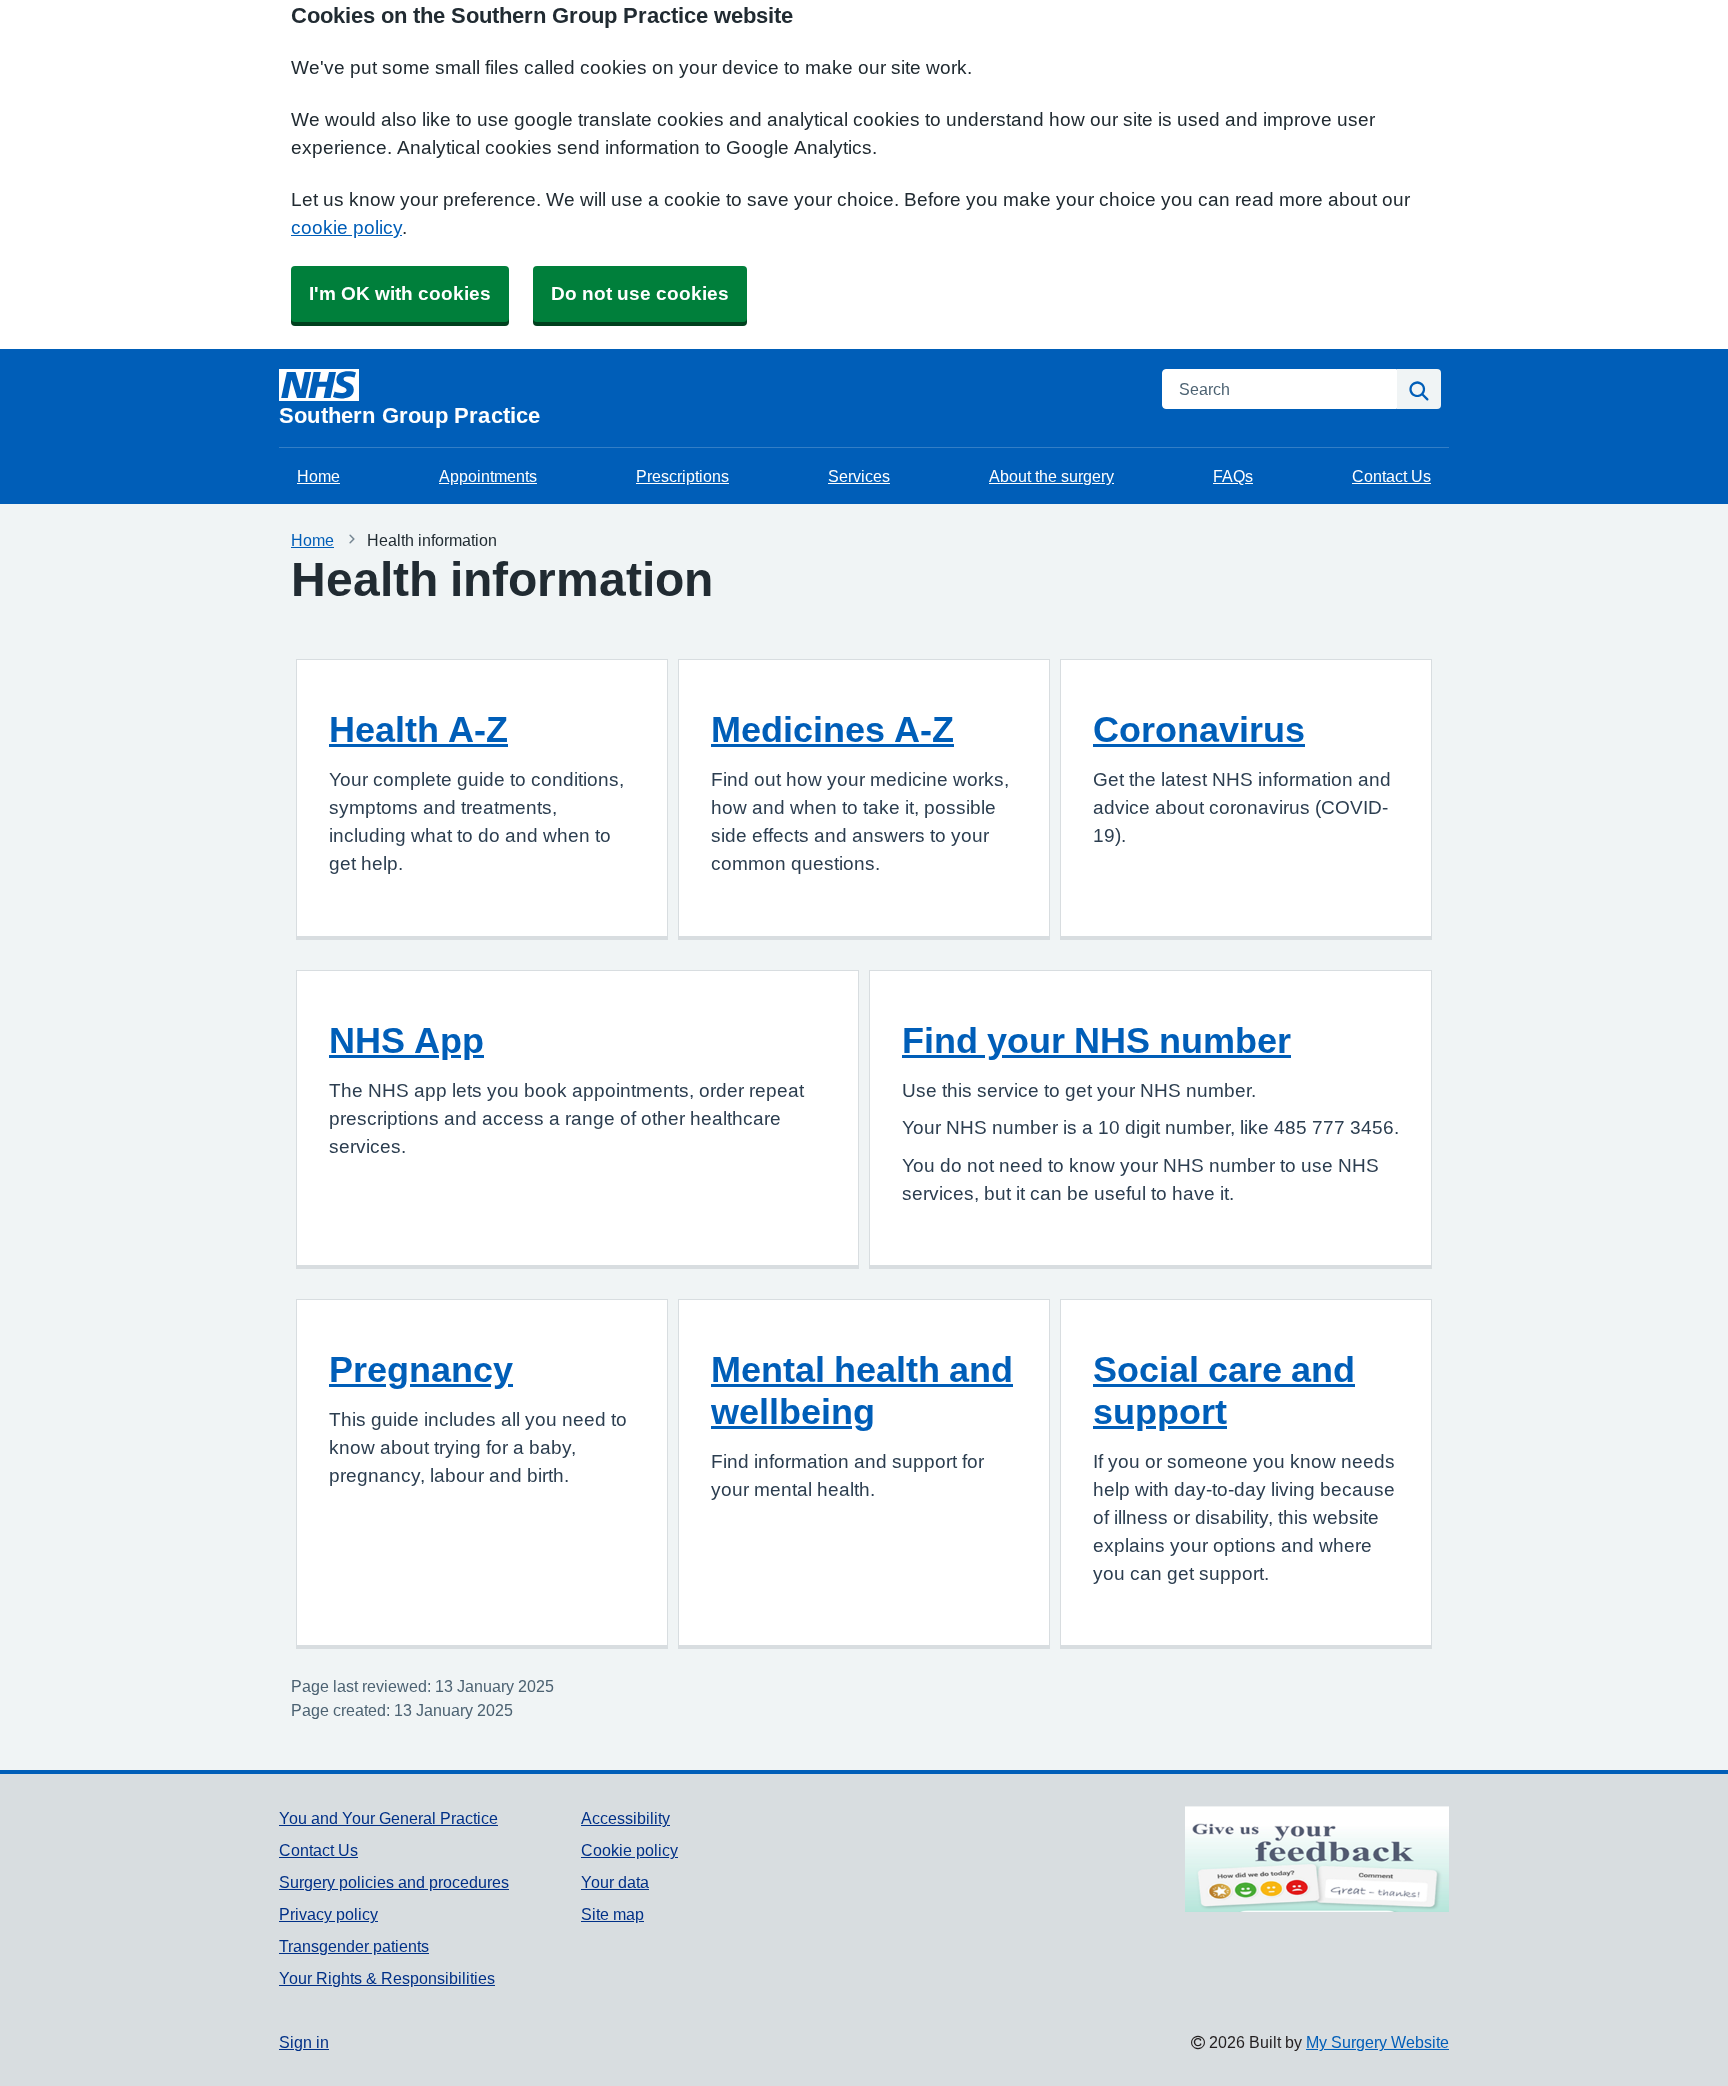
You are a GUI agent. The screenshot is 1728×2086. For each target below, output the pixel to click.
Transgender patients (354, 1946)
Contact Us (1391, 476)
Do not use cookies (640, 293)
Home (318, 476)
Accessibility (625, 1818)
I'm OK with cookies (400, 293)
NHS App (406, 1040)
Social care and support (1224, 1390)
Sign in (304, 2042)
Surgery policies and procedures (394, 1882)
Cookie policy (629, 1850)
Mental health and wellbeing (862, 1390)
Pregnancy (421, 1369)
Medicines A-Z (832, 729)
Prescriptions (682, 476)
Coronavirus (1199, 729)
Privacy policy (328, 1914)
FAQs (1233, 476)
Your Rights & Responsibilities (387, 1978)
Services (859, 476)
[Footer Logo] (1317, 1859)
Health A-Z (418, 729)
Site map (612, 1914)
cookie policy (346, 227)
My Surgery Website (1377, 2042)
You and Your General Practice (388, 1818)
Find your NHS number (1096, 1040)
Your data (615, 1882)
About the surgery (1051, 476)
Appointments (488, 476)
